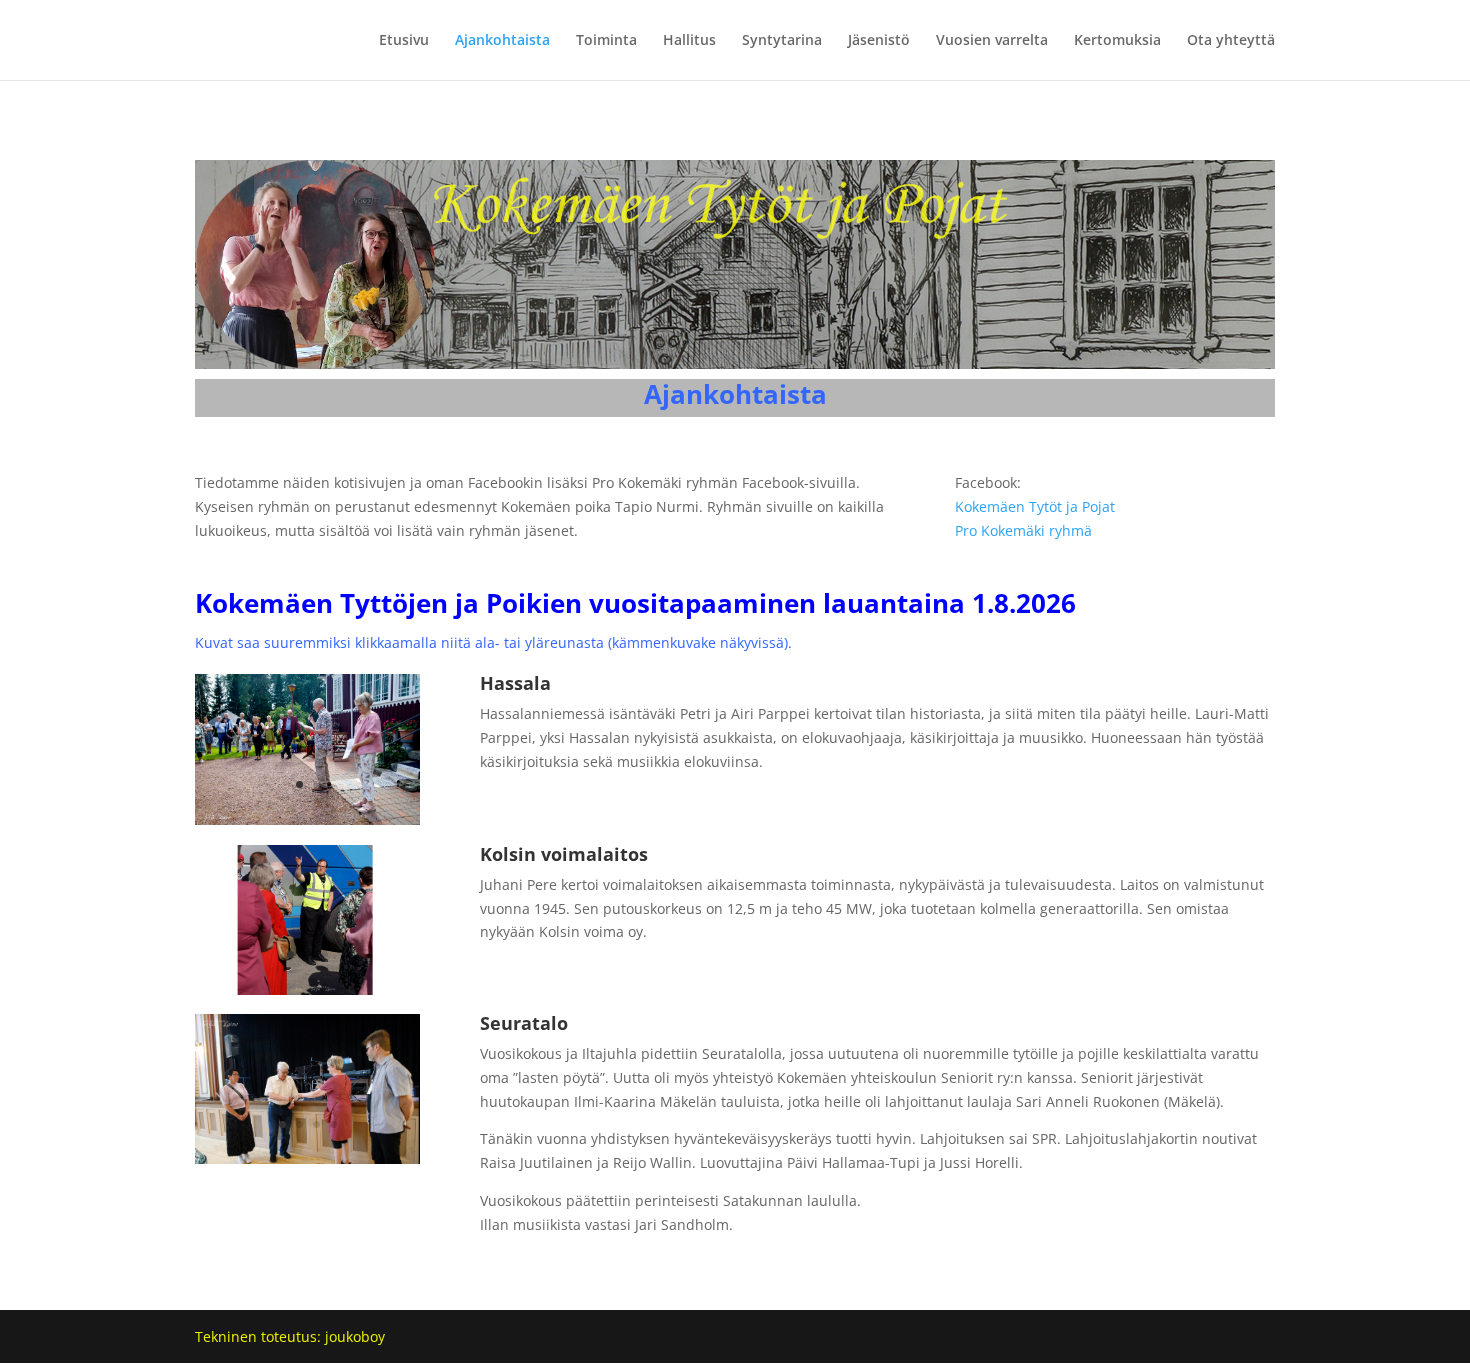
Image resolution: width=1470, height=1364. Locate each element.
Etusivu (404, 41)
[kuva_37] (307, 1158)
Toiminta (606, 41)
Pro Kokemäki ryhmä (1023, 530)
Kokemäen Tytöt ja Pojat (1035, 506)
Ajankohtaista (502, 41)
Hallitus (689, 41)
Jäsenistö (879, 41)
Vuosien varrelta (992, 41)
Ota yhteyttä (1231, 41)
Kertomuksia (1117, 41)
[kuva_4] (307, 819)
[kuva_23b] (307, 989)
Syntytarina (782, 41)
